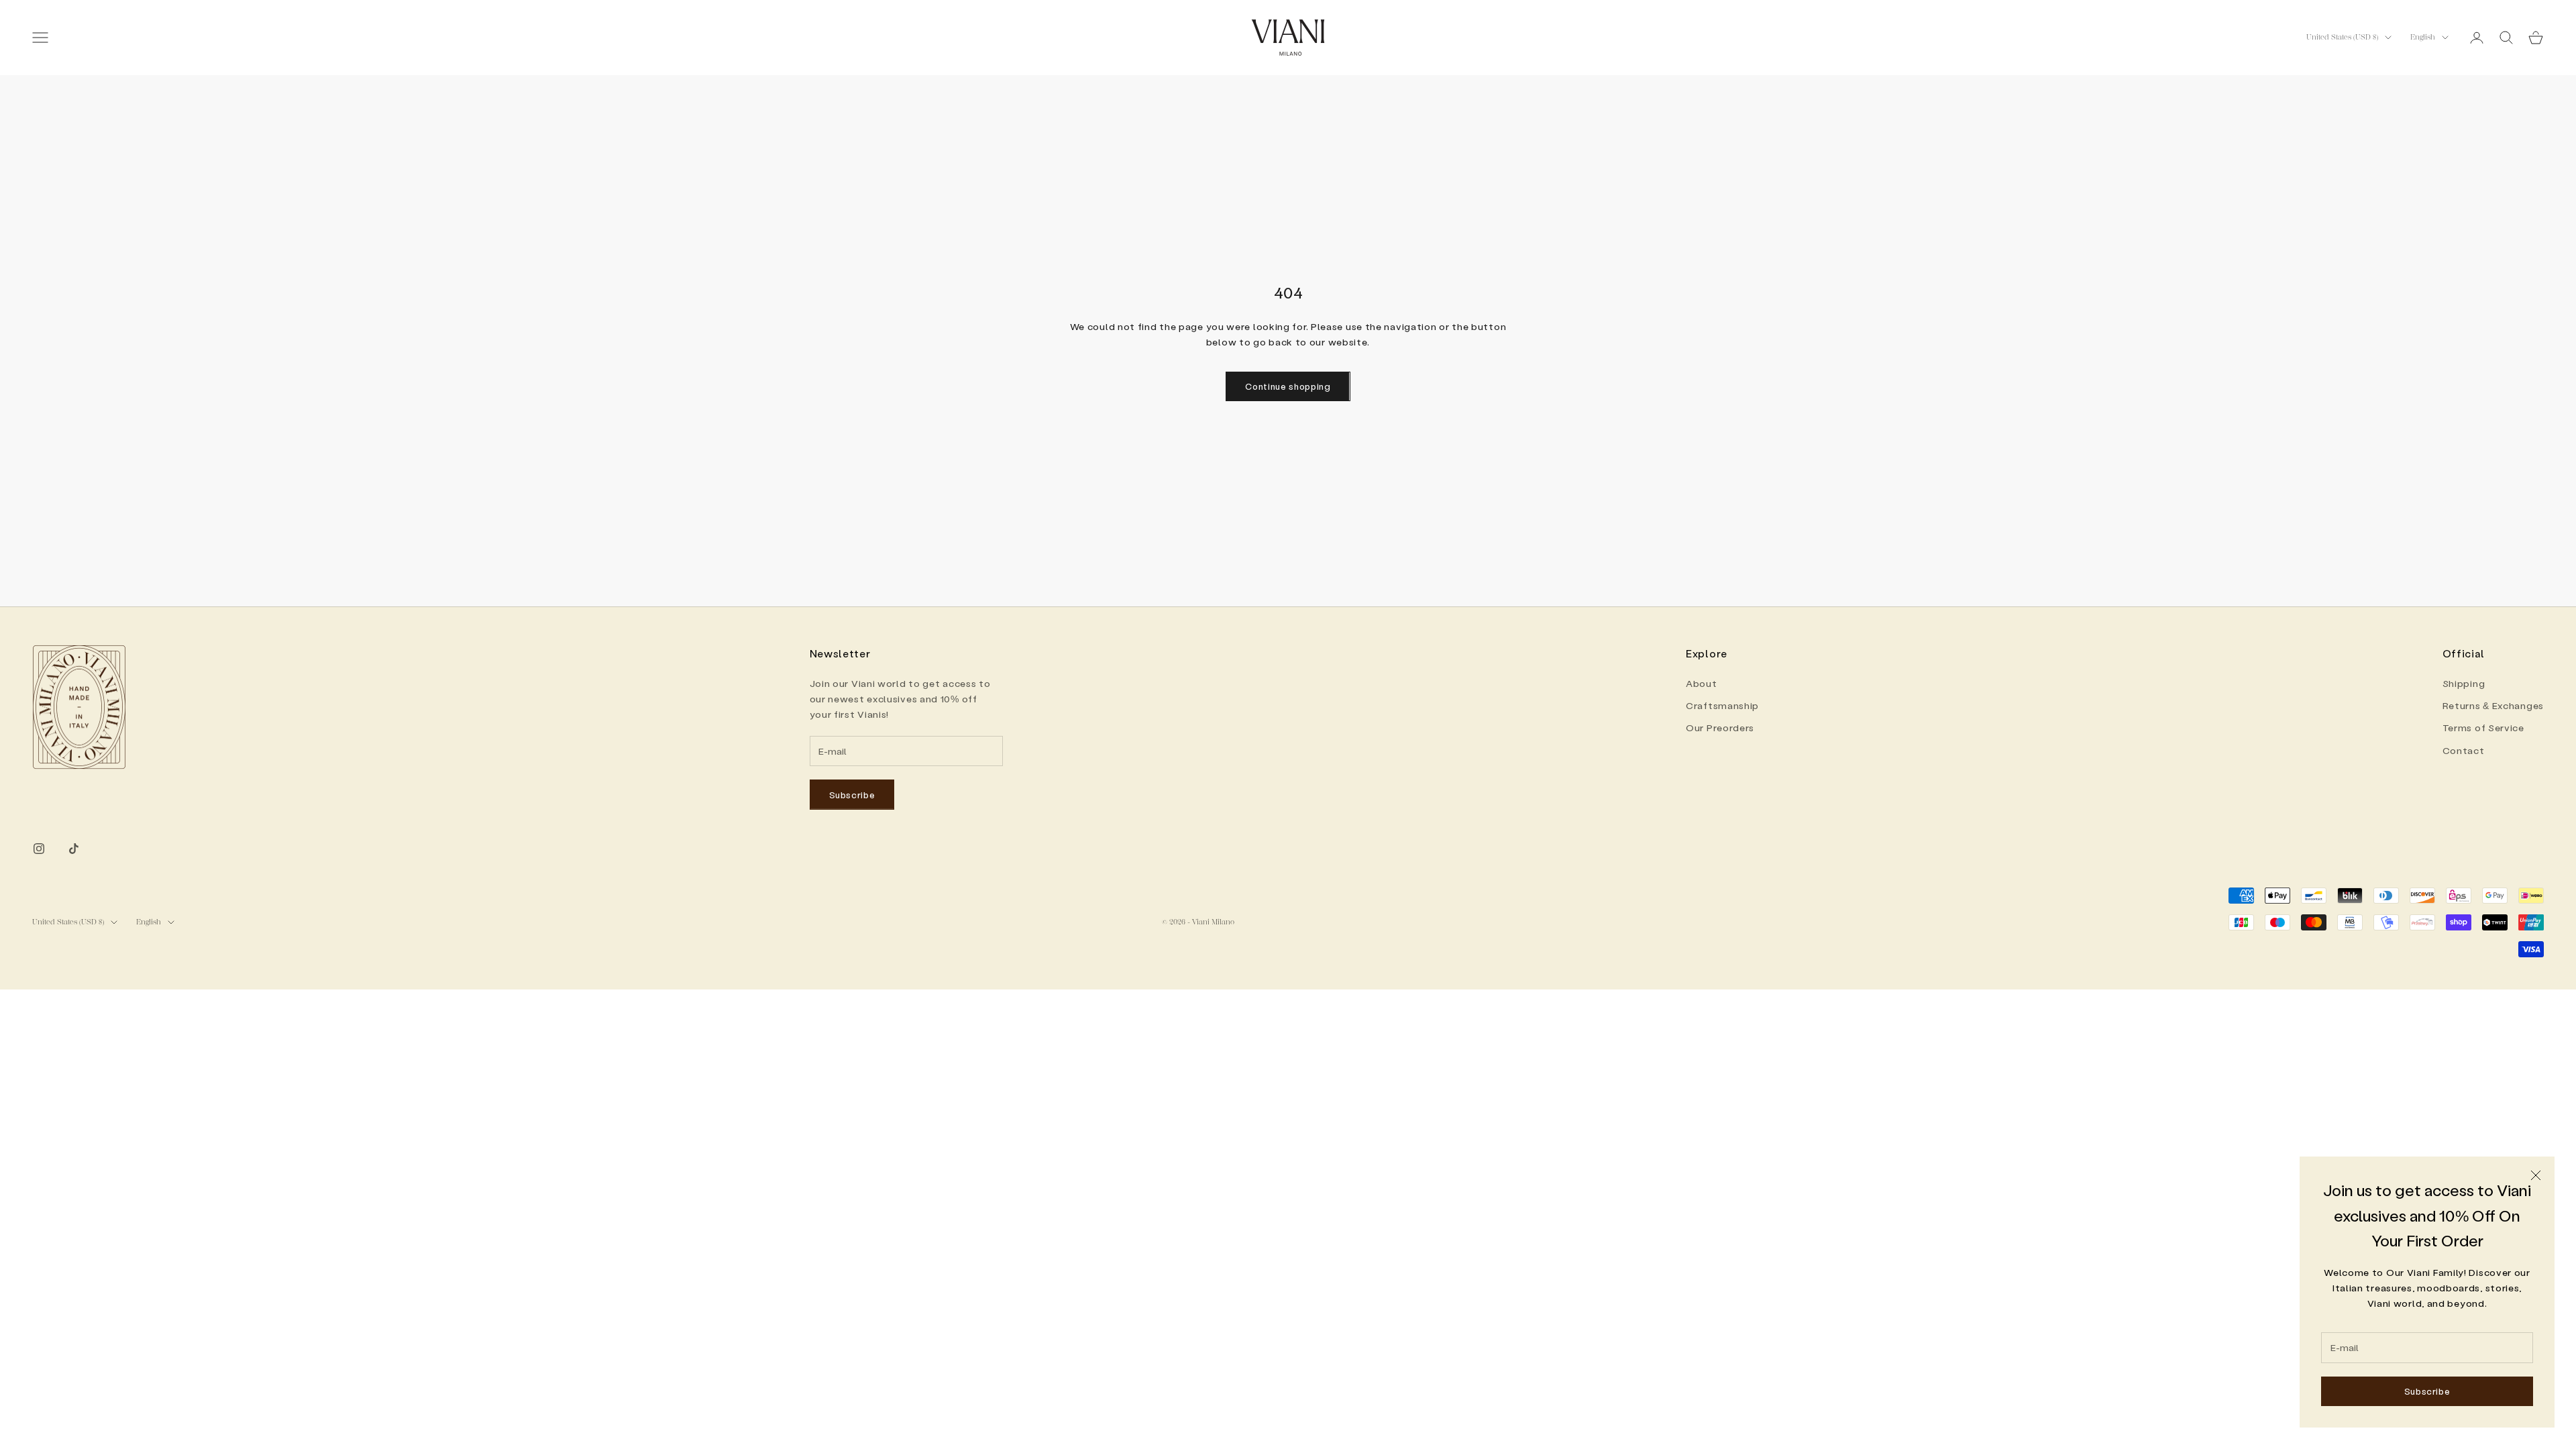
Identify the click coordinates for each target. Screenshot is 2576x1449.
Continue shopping (1288, 386)
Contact (2464, 750)
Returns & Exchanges (2493, 705)
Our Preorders (1720, 728)
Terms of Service (2483, 728)
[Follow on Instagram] (39, 849)
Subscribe (2427, 1391)
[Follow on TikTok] (74, 849)
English (2423, 37)
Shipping (2464, 683)
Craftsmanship (1722, 705)
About (1702, 683)
